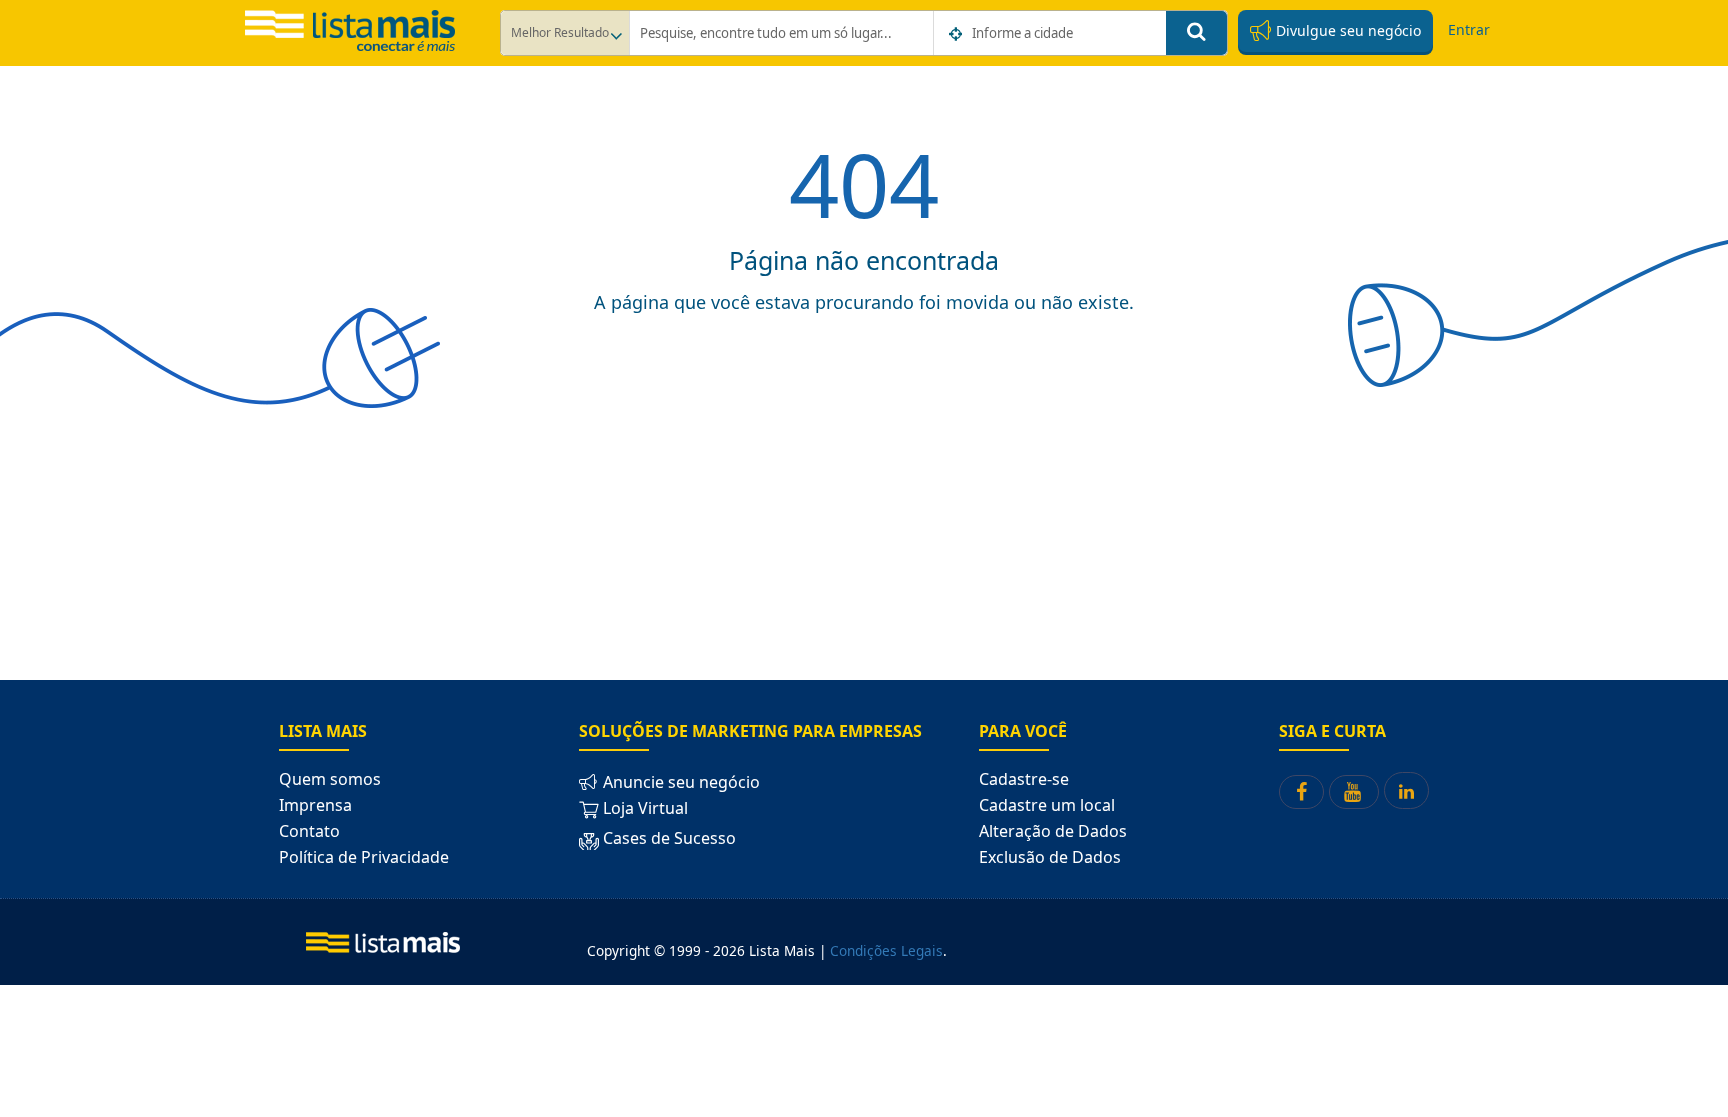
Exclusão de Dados (1050, 857)
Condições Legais (886, 950)
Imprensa (315, 805)
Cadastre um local (1047, 805)
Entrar (1469, 29)
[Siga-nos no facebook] (1301, 792)
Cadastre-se (1024, 779)
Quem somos (330, 779)
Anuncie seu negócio (679, 782)
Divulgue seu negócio (1346, 30)
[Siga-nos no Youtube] (1354, 792)
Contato (309, 831)
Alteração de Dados (1053, 831)
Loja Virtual (643, 808)
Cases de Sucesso (667, 838)
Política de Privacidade (364, 857)
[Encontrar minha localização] (957, 34)
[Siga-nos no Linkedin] (1406, 790)
